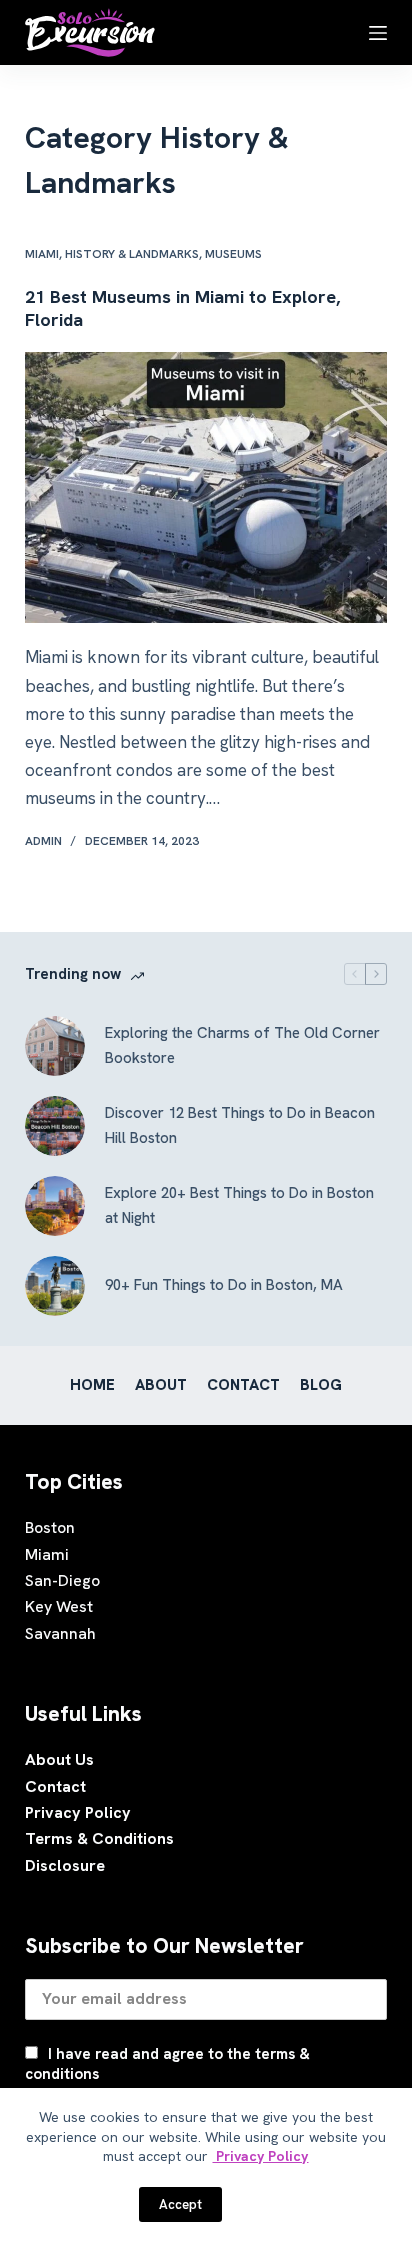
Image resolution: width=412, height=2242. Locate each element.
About (161, 1385)
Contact (243, 1385)
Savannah (60, 1633)
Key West (59, 1606)
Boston (50, 1527)
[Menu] (378, 33)
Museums (233, 254)
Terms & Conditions (99, 1838)
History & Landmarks (132, 254)
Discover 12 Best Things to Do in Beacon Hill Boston (240, 1125)
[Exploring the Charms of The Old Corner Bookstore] (55, 1046)
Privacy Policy (78, 1812)
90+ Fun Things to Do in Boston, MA (224, 1285)
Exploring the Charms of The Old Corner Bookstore (242, 1045)
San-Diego (62, 1580)
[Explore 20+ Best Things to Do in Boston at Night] (55, 1206)
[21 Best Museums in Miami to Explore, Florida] (206, 488)
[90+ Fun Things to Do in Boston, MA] (55, 1286)
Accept (180, 2204)
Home (92, 1385)
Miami (42, 254)
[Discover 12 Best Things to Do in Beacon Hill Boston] (55, 1126)
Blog (321, 1385)
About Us (59, 1759)
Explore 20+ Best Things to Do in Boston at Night (239, 1205)
